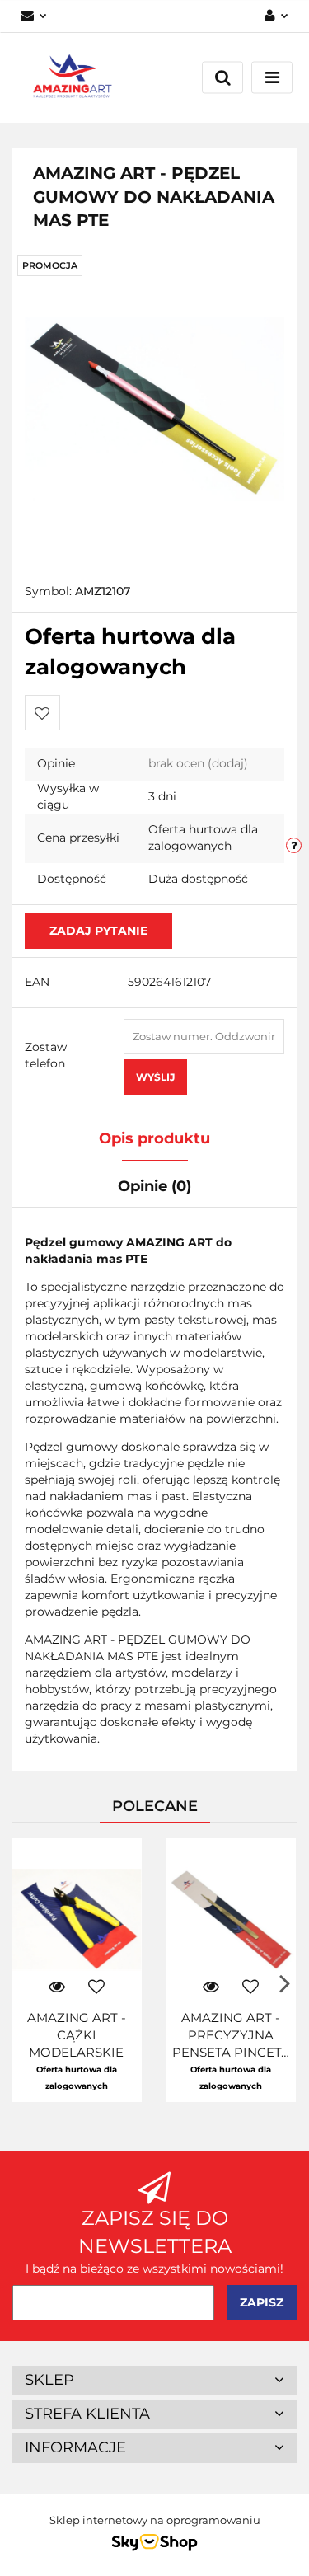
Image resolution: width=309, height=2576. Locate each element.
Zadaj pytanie (98, 931)
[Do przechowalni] (42, 713)
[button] (154, 2381)
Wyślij (155, 1077)
